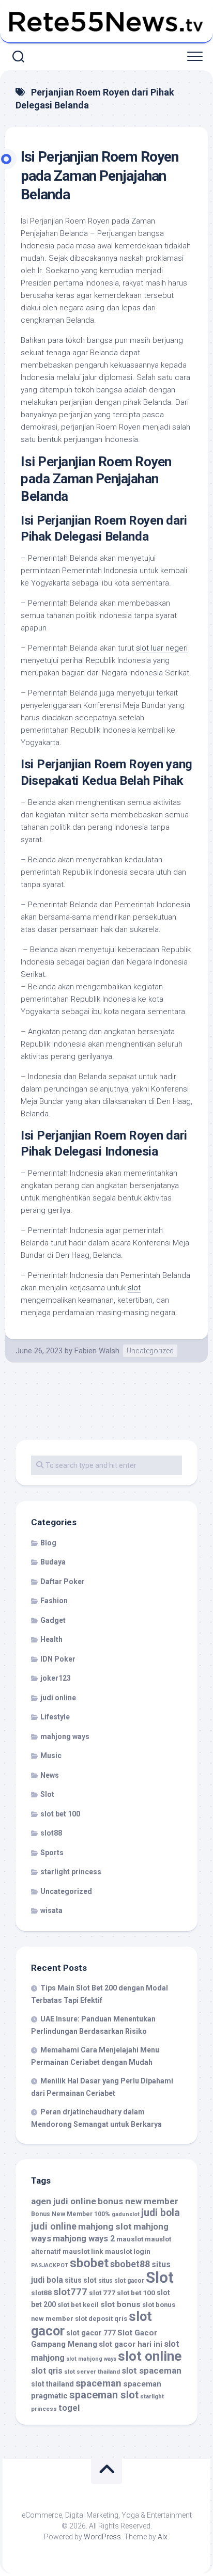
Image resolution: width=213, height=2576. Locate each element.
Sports (52, 1853)
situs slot (81, 2280)
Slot (47, 1794)
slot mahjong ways (91, 2359)
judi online (58, 1698)
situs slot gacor (121, 2281)
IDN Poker (58, 1659)
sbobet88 (130, 2264)
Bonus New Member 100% (71, 2214)
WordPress (102, 2537)
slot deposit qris (101, 2319)
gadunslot (126, 2214)
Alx (163, 2537)
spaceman (98, 2383)
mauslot (130, 2239)
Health (51, 1639)
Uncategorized (150, 1351)
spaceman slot (104, 2395)
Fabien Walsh (97, 1351)
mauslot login (128, 2251)
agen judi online (64, 2201)
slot (134, 1288)
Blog (48, 1543)
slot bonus (120, 2304)
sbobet (89, 2263)
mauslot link (83, 2251)
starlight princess (71, 1872)
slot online (150, 2356)
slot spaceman (151, 2370)
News (50, 1775)
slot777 (70, 2292)
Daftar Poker (63, 1582)
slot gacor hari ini (131, 2344)
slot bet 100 (60, 1814)
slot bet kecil (78, 2305)
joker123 (56, 1678)
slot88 (51, 1833)
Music (51, 1756)
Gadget (53, 1620)
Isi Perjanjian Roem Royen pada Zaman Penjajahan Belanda (100, 176)
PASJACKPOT (50, 2265)
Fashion (54, 1601)
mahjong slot (105, 2226)
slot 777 (102, 2293)
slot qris (47, 2371)
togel (69, 2408)
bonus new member (138, 2201)
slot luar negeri (162, 648)
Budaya (53, 1562)
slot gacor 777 (91, 2333)
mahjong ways (65, 1736)
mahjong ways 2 (84, 2239)
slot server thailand (92, 2372)
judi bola (161, 2213)
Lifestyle (55, 1717)
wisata (51, 1910)
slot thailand (52, 2384)
